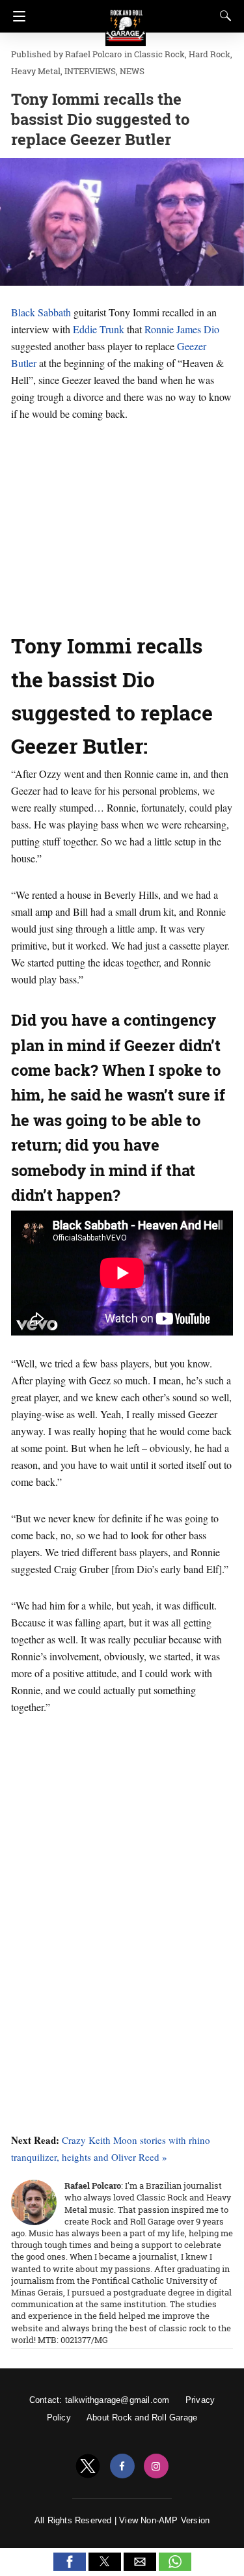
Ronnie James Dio (182, 329)
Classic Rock (159, 54)
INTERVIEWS (90, 71)
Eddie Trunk (99, 329)
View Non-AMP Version (164, 2520)
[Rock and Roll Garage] (126, 20)
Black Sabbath (41, 312)
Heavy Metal (36, 71)
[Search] (223, 16)
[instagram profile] (156, 2466)
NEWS (132, 71)
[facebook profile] (122, 2466)
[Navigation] (16, 16)
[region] (122, 523)
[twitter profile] (88, 2466)
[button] (70, 2562)
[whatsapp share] (175, 2567)
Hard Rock (210, 54)
